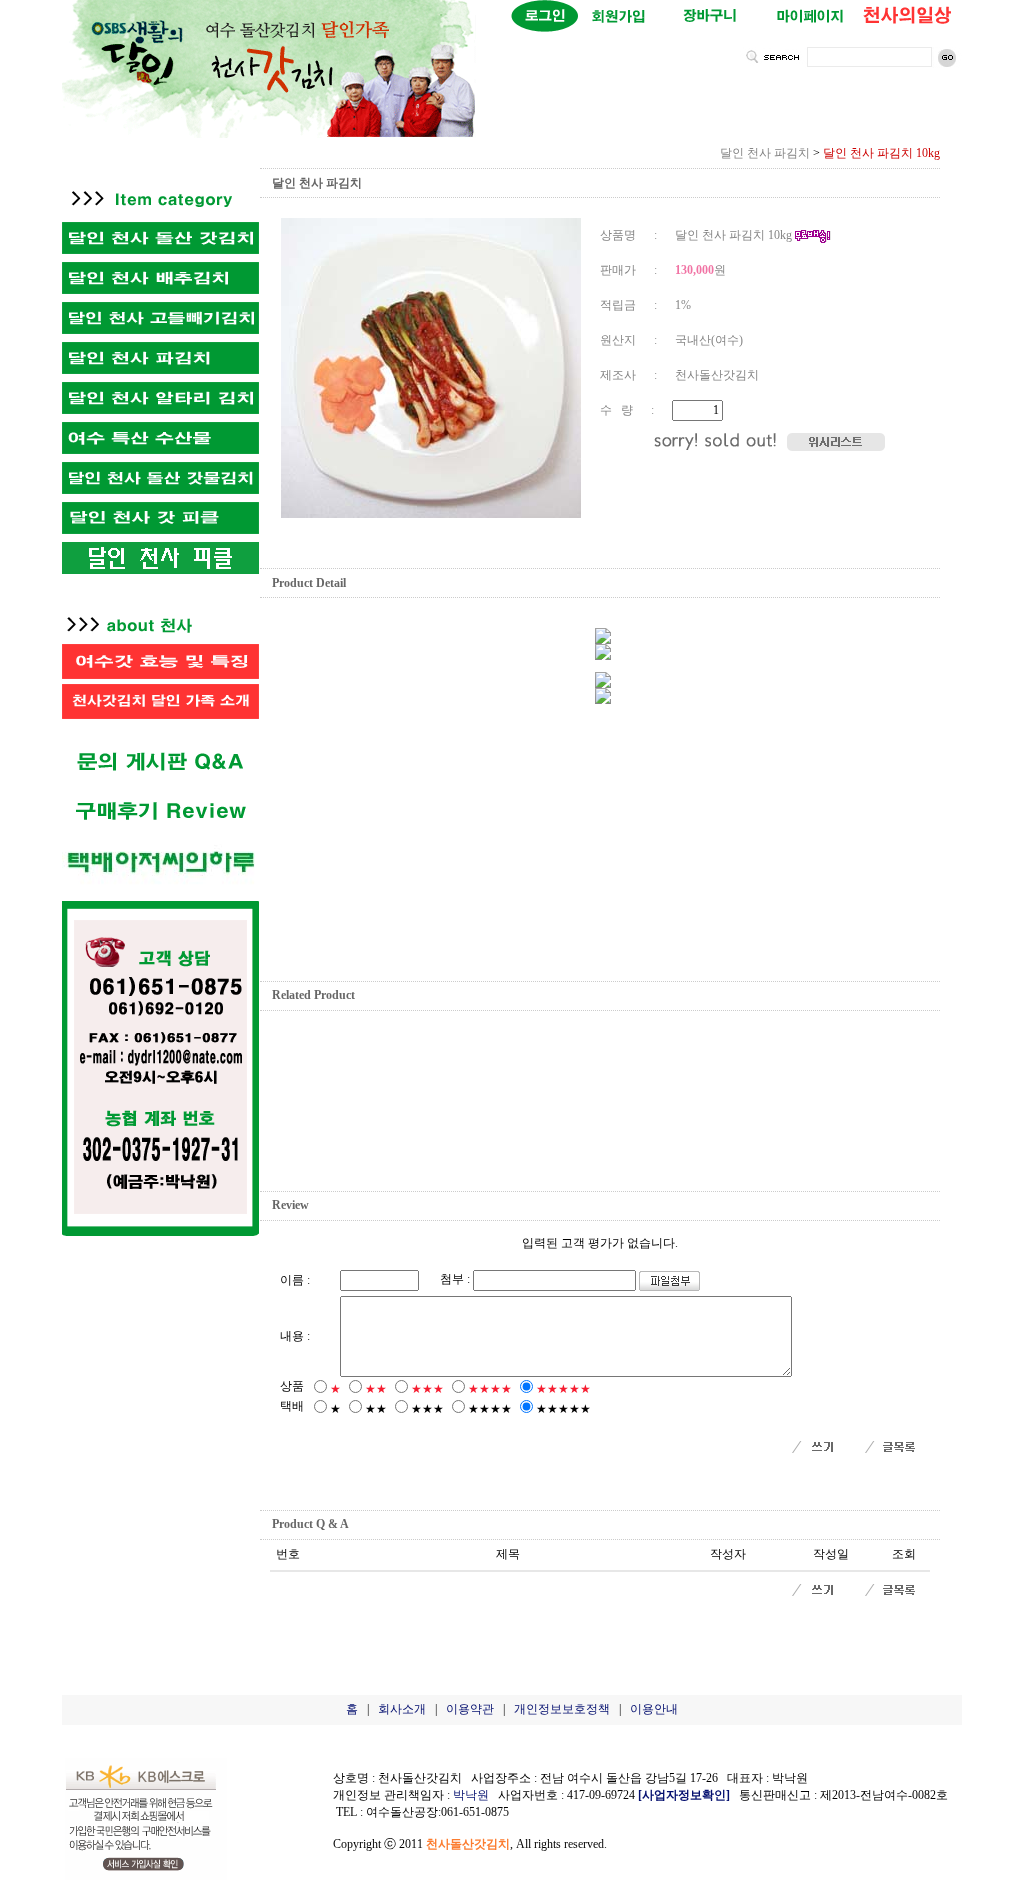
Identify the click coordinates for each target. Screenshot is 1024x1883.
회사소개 (402, 1709)
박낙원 (471, 1795)
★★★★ (490, 1389)
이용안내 (654, 1709)
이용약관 (470, 1709)
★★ (376, 1389)
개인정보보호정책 (562, 1709)
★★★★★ (563, 1389)
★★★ (427, 1389)
